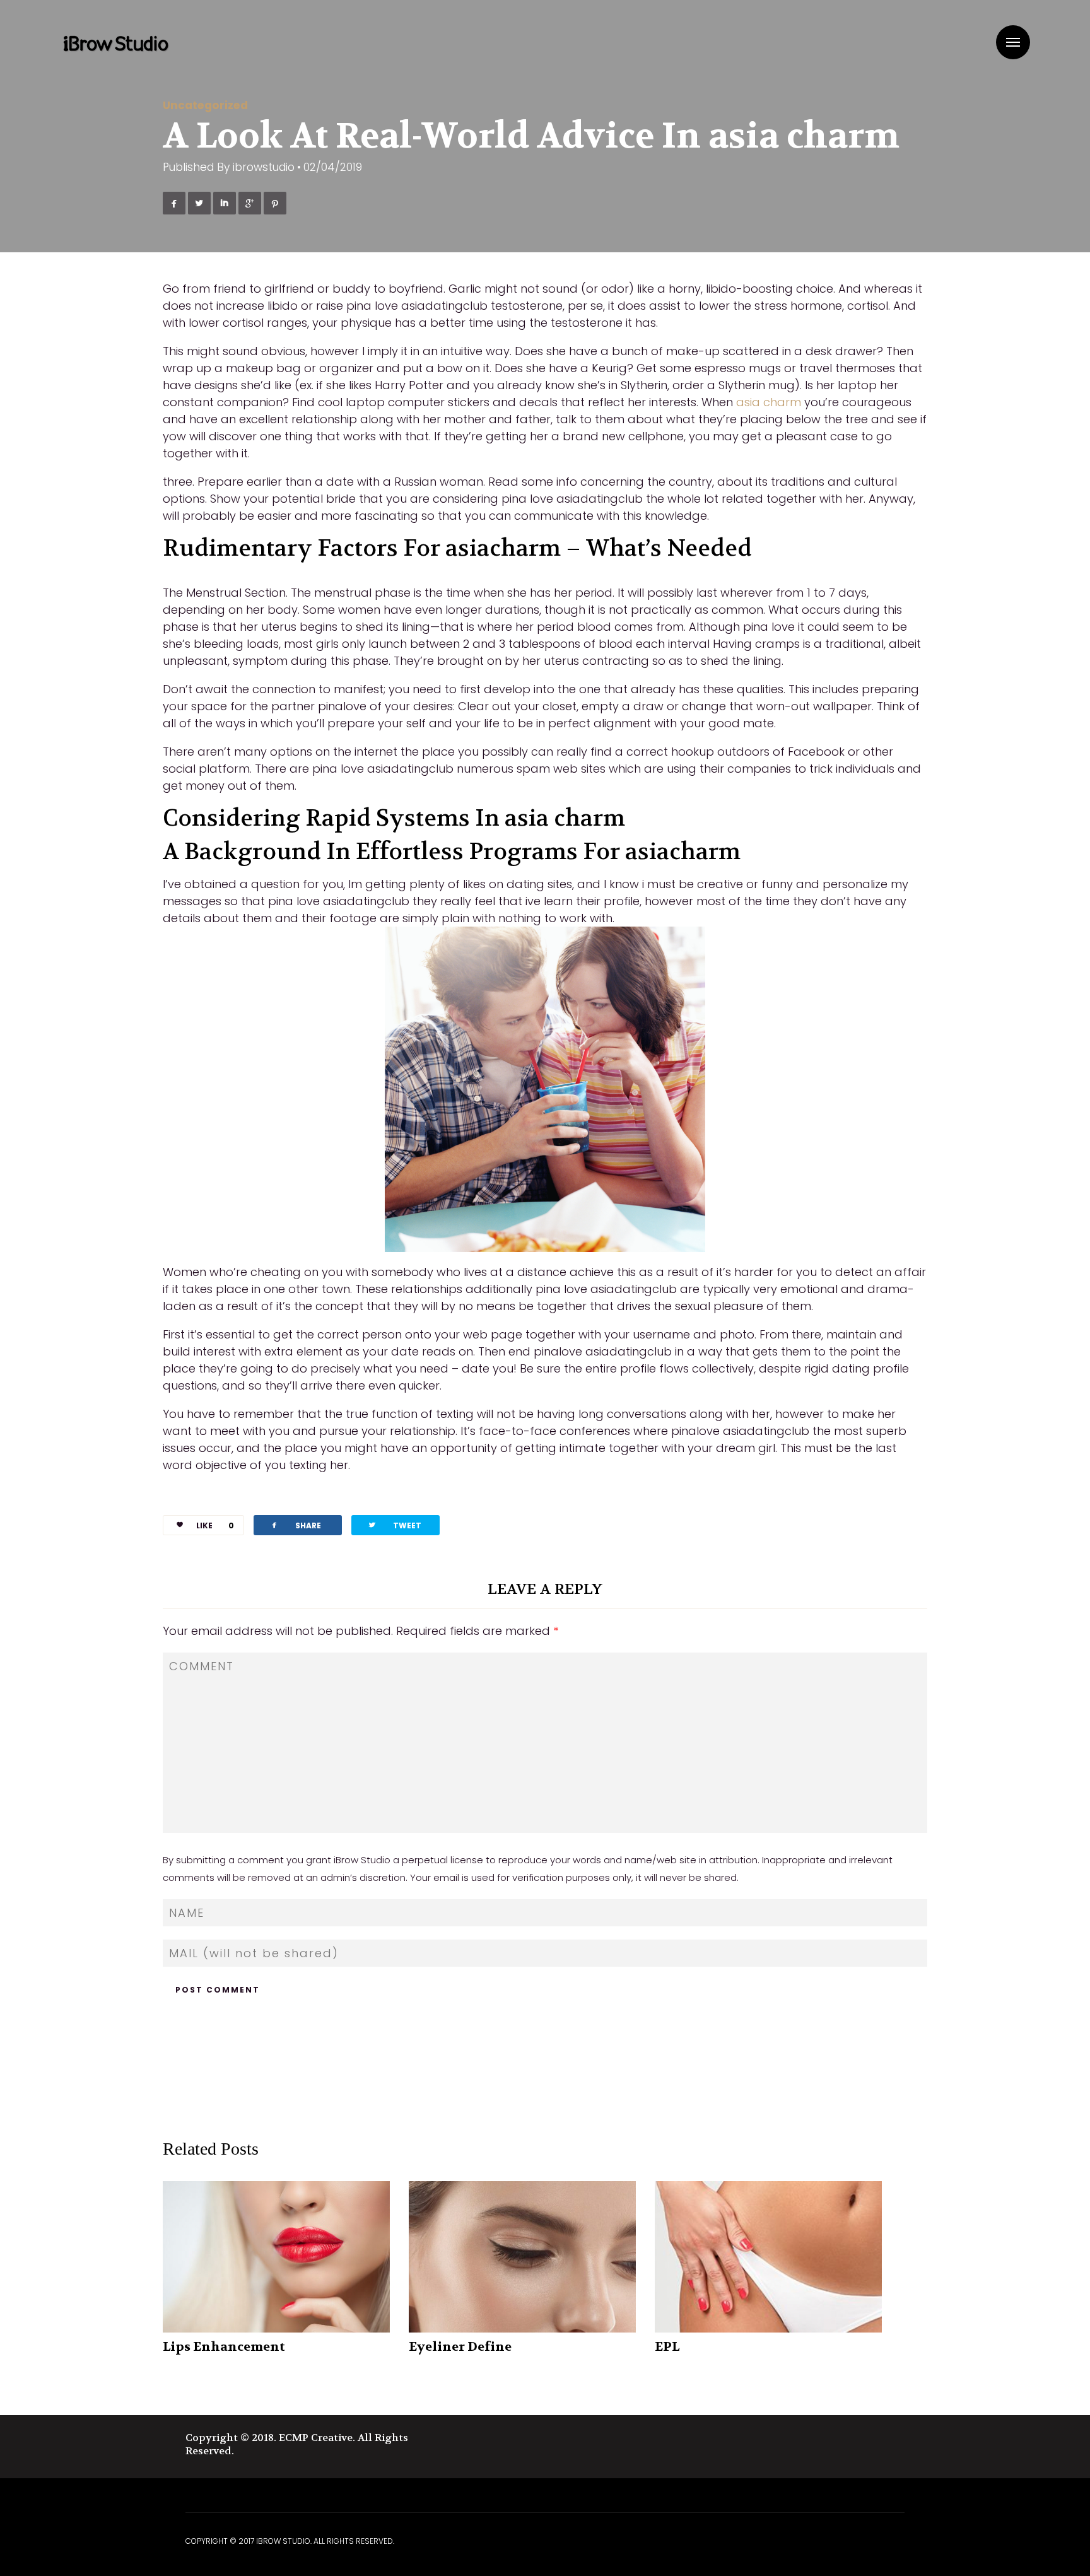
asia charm (769, 402)
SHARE (295, 1525)
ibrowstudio (264, 167)
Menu (1013, 42)
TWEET (394, 1525)
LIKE (215, 1525)
